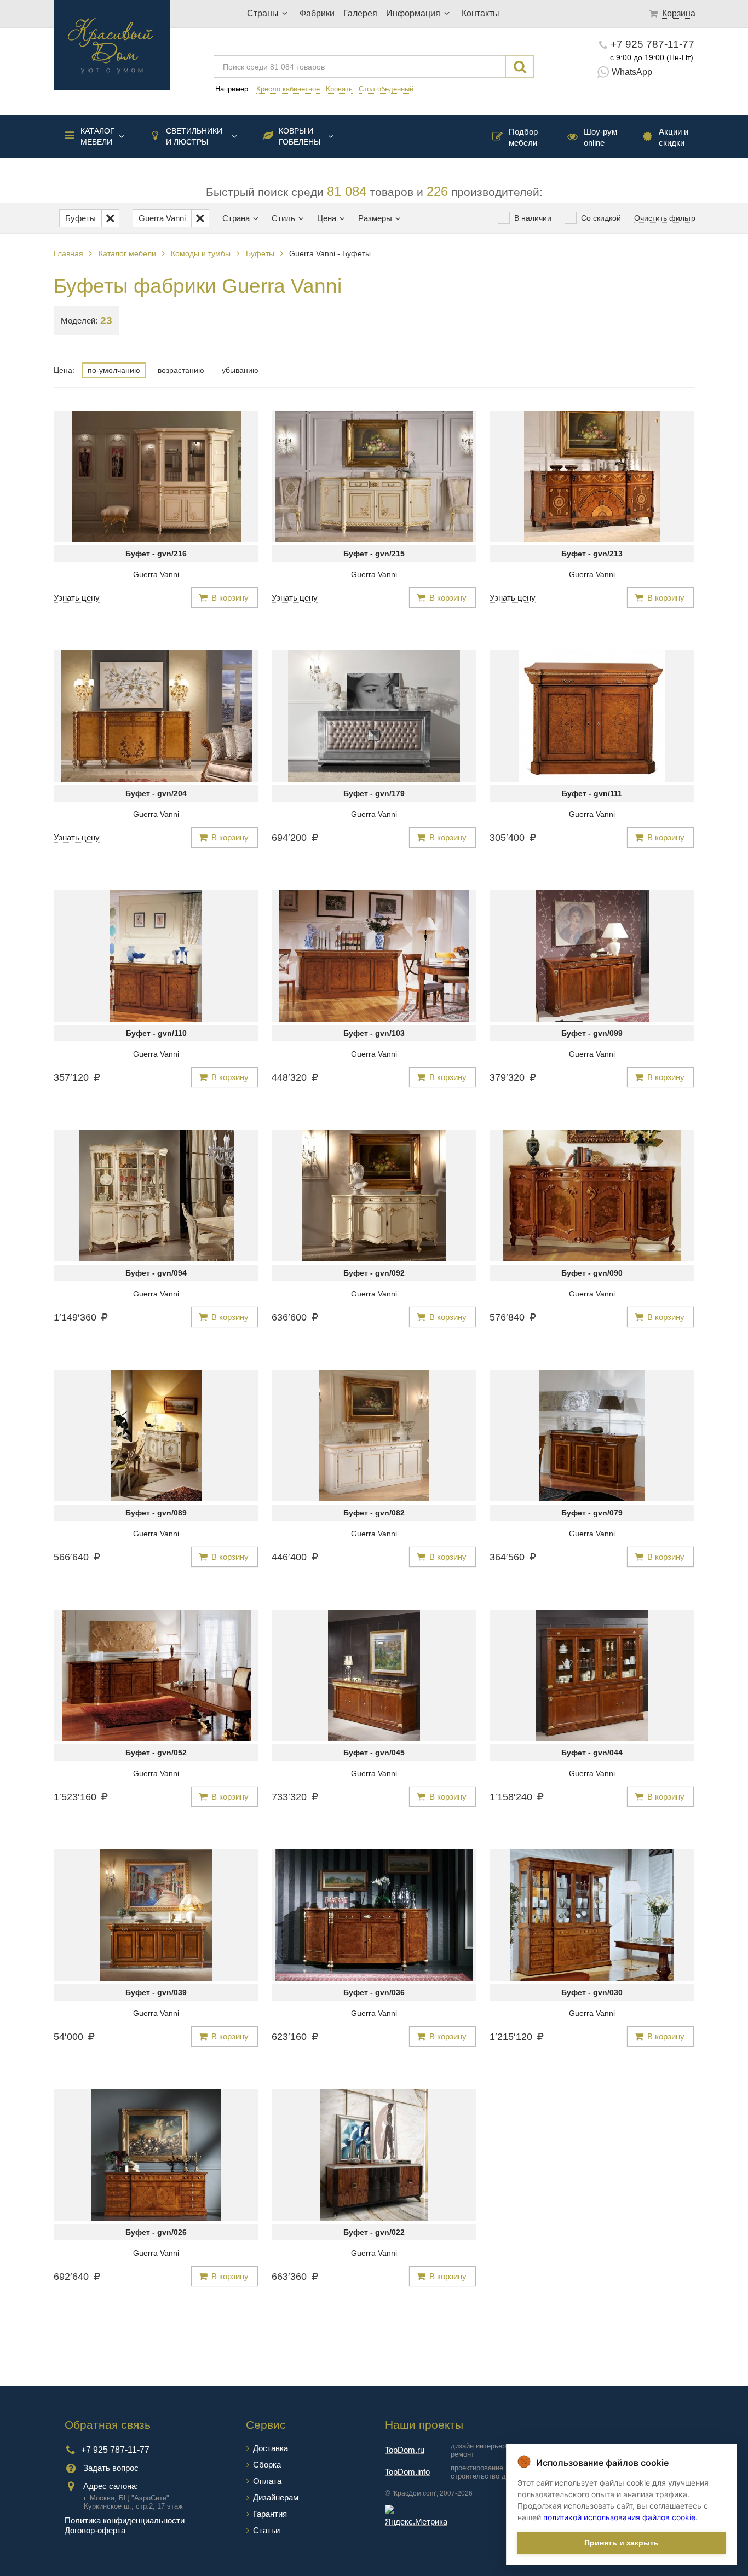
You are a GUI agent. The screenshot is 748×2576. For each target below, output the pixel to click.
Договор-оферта (95, 2530)
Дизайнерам (276, 2497)
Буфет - (156, 554)
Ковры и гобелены (300, 136)
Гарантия (270, 2514)
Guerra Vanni (156, 574)
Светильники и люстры (194, 136)
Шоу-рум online (600, 137)
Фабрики (317, 13)
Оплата (267, 2481)
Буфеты (260, 253)
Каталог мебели (97, 136)
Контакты (481, 13)
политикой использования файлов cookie (619, 2517)
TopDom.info (407, 2472)
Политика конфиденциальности (125, 2520)
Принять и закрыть (622, 2543)
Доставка (271, 2448)
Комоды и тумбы (201, 253)
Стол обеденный (386, 89)
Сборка (267, 2465)
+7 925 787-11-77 (652, 44)
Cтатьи (266, 2530)
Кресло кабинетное (288, 89)
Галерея (360, 13)
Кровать (339, 89)
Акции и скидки (674, 137)
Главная (68, 253)
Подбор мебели (523, 137)
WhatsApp (632, 72)
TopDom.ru (405, 2450)
